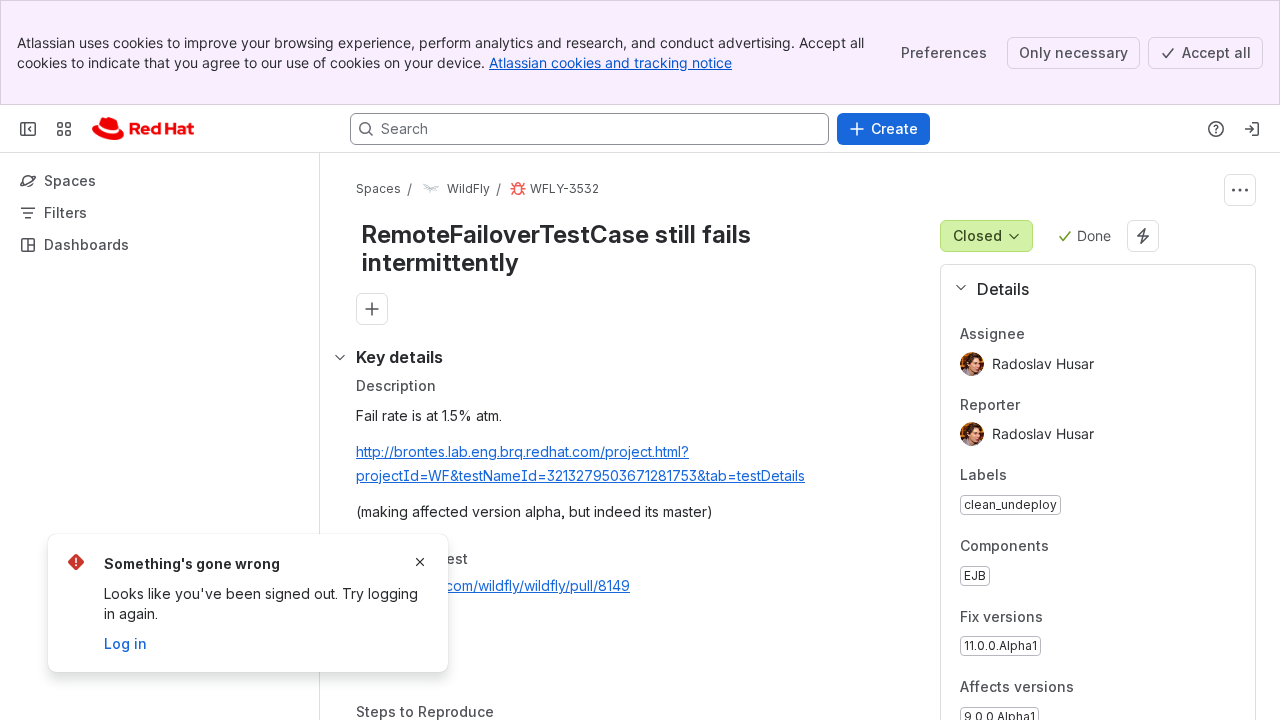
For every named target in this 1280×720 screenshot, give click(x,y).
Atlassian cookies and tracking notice (610, 62)
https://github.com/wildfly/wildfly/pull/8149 (493, 585)
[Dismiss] (420, 562)
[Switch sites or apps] (64, 129)
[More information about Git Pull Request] (488, 560)
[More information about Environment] (463, 637)
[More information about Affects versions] (1094, 689)
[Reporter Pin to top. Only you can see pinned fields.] (1036, 405)
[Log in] (1252, 129)
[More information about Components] (1069, 547)
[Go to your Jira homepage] (143, 129)
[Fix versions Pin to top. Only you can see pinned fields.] (1087, 617)
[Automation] (1143, 236)
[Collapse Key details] (340, 357)
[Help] (1216, 129)
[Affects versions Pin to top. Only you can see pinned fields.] (1118, 688)
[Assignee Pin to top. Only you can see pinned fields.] (1041, 334)
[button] (1090, 289)
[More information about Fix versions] (1063, 618)
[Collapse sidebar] (28, 129)
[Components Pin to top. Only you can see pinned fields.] (1093, 546)
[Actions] (1240, 190)
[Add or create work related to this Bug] (372, 309)
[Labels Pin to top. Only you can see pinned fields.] (1023, 476)
